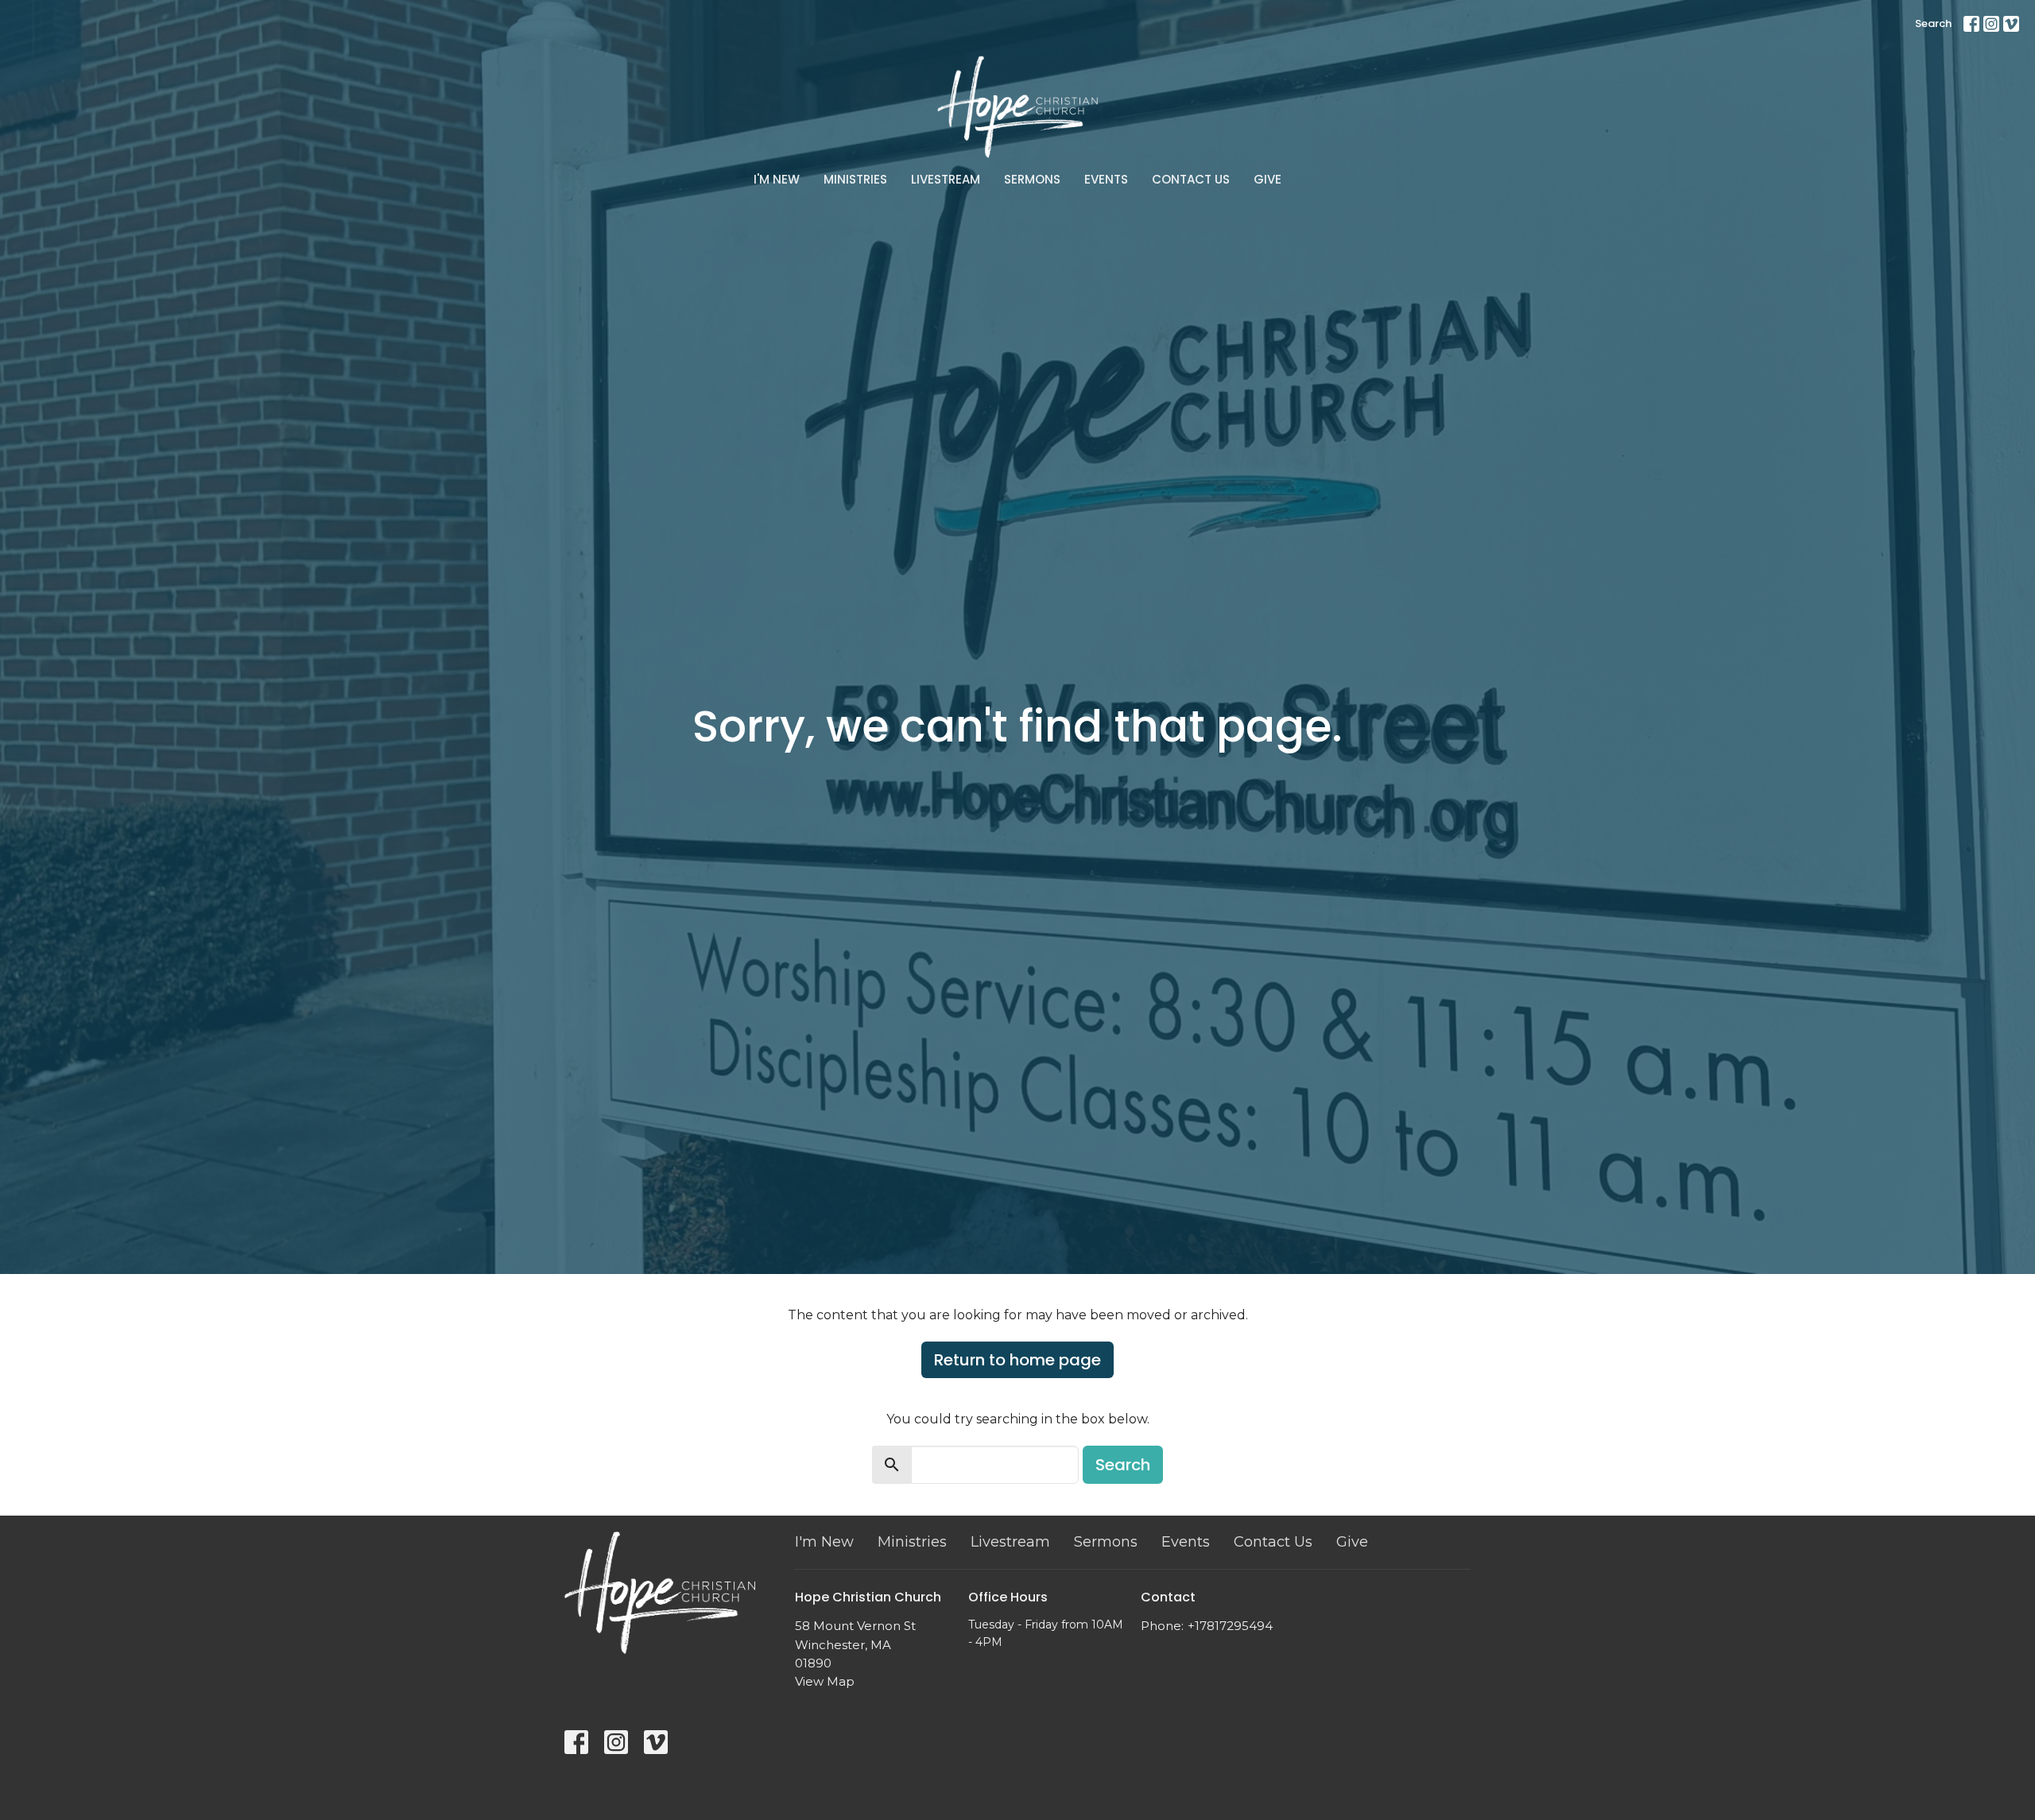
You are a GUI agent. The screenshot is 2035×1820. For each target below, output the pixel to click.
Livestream (946, 179)
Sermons (1032, 179)
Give (1268, 179)
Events (1106, 179)
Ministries (855, 179)
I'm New (777, 179)
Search (1933, 23)
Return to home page (1017, 1360)
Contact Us (1191, 179)
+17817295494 (1230, 1626)
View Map (825, 1681)
